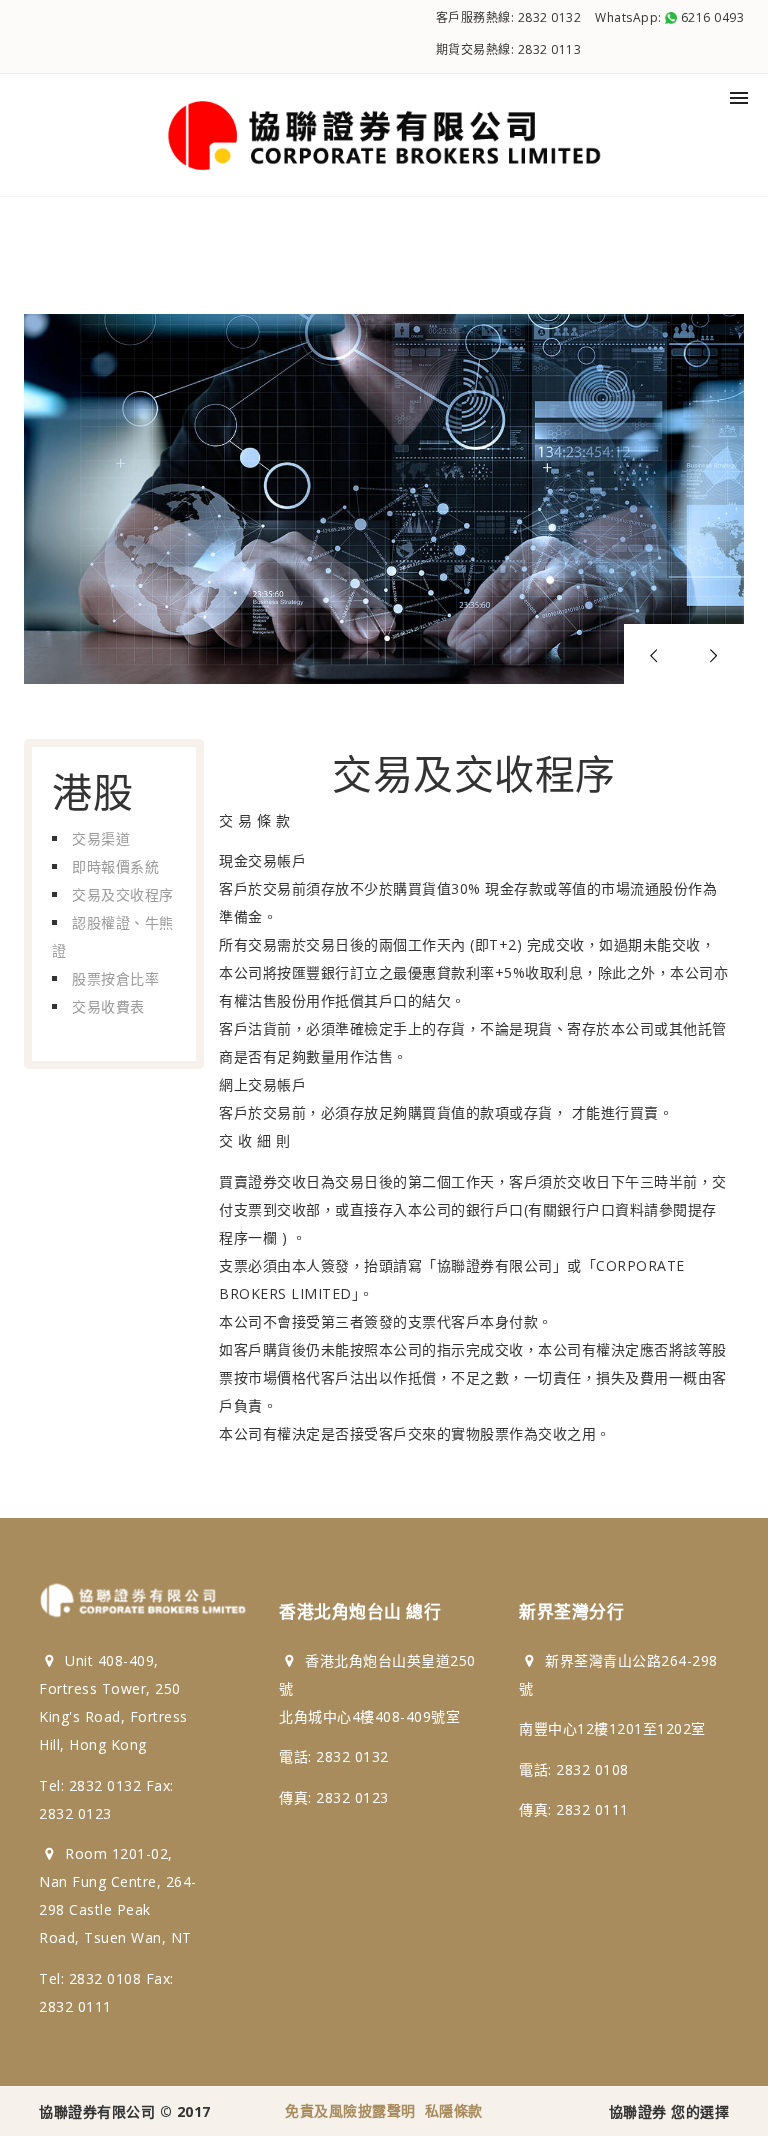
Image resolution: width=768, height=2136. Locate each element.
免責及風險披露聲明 (350, 2110)
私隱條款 (454, 2110)
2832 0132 (550, 17)
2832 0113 (550, 49)
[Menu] (739, 98)
